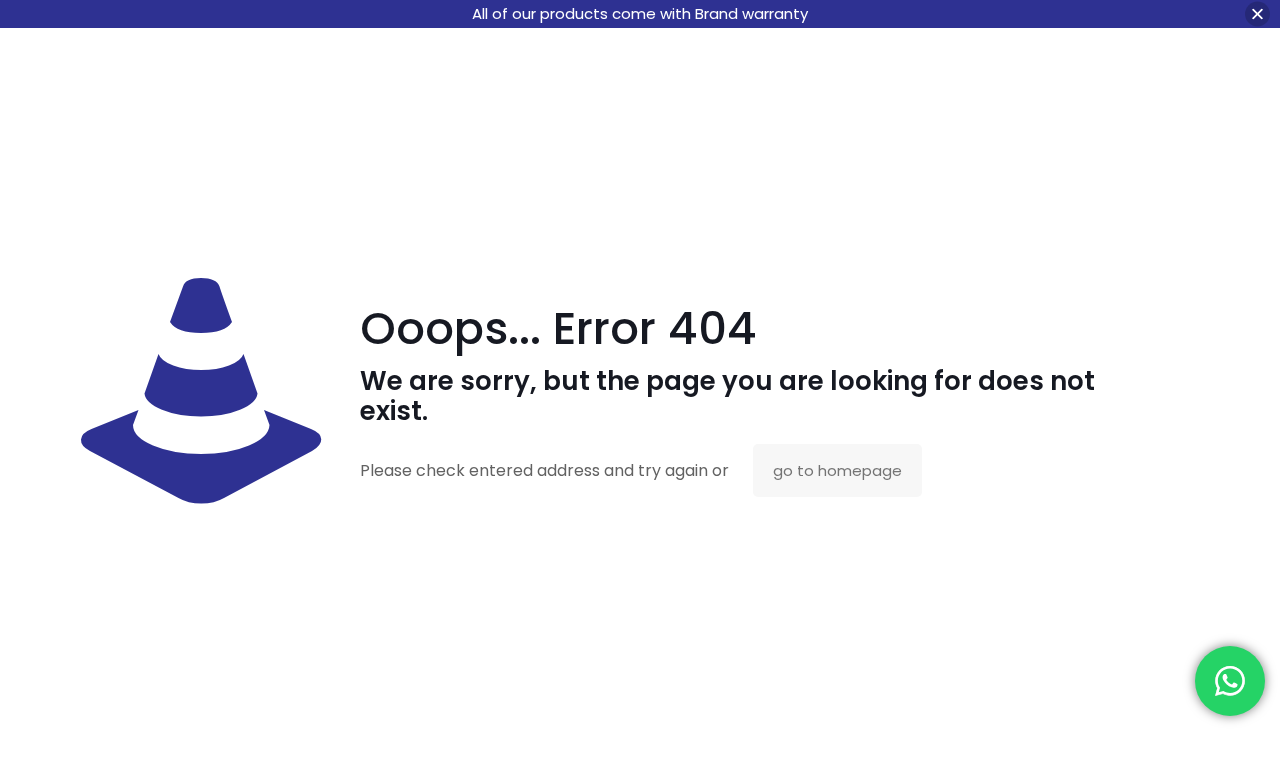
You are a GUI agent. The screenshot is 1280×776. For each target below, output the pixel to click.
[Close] (1257, 14)
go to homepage (837, 470)
